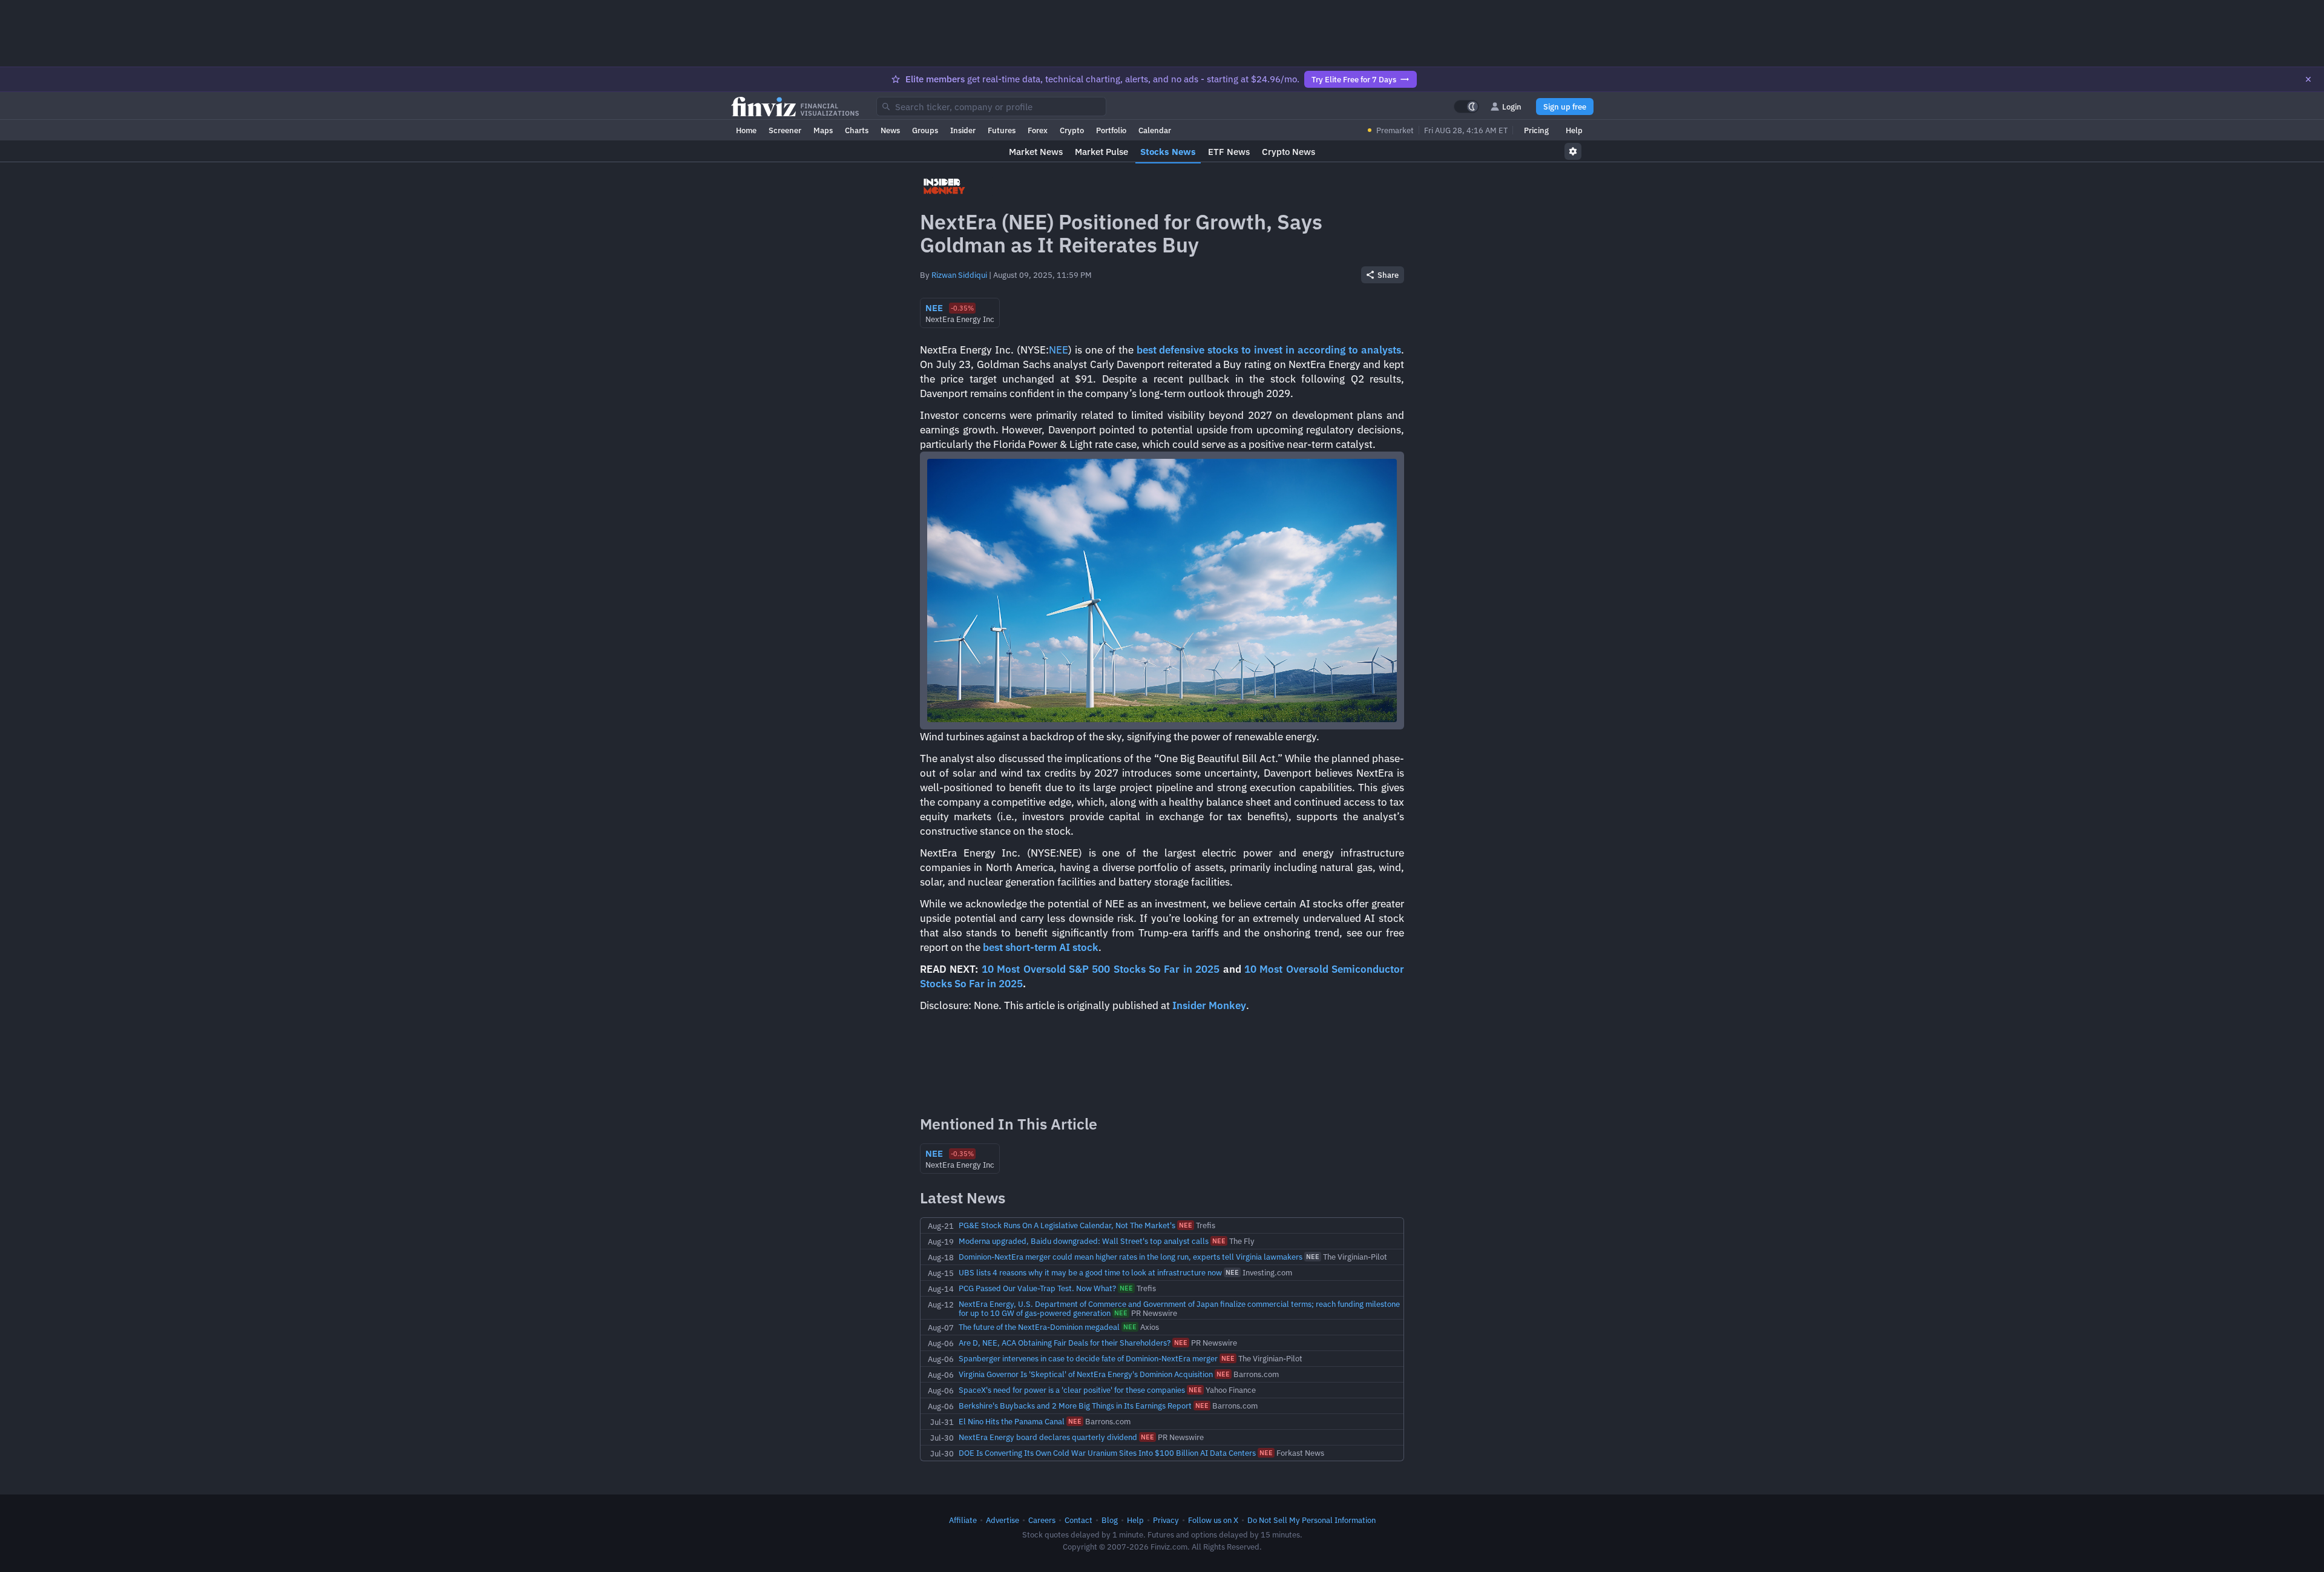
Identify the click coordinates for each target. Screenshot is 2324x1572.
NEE (1059, 350)
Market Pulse (1101, 152)
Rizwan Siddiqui (959, 275)
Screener (785, 130)
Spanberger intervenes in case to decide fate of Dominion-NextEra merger (1088, 1358)
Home (746, 130)
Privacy (1166, 1520)
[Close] (2308, 79)
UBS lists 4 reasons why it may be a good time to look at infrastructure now (1090, 1272)
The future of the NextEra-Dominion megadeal (1039, 1327)
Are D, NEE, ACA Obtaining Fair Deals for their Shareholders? (1065, 1343)
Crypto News (1288, 152)
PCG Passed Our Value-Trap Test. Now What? (1037, 1288)
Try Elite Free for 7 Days (1354, 79)
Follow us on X (1213, 1520)
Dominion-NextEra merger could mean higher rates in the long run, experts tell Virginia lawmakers (1131, 1257)
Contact (1078, 1520)
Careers (1042, 1520)
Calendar (1155, 130)
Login (1512, 107)
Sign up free (1565, 107)
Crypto (1072, 130)
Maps (823, 130)
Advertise (1003, 1520)
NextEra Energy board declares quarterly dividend (1048, 1437)
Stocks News (1168, 152)
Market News (1036, 152)
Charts (857, 130)
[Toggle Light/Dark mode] (1466, 107)
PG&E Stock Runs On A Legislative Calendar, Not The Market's (1067, 1225)
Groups (925, 130)
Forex (1038, 130)
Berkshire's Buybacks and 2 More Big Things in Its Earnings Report (1075, 1406)
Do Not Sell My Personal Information (1311, 1520)
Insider (963, 130)
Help (1574, 130)
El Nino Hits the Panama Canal (1012, 1421)
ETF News (1229, 152)
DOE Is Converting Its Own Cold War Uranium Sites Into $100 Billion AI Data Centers (1107, 1453)
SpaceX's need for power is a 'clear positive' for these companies (1072, 1390)
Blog (1110, 1520)
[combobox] (991, 107)
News (890, 130)
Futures (1002, 130)
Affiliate (963, 1520)
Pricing (1536, 130)
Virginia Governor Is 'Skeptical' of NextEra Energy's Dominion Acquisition (1086, 1374)
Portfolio (1111, 130)
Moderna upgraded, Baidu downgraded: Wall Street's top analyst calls (1084, 1241)
